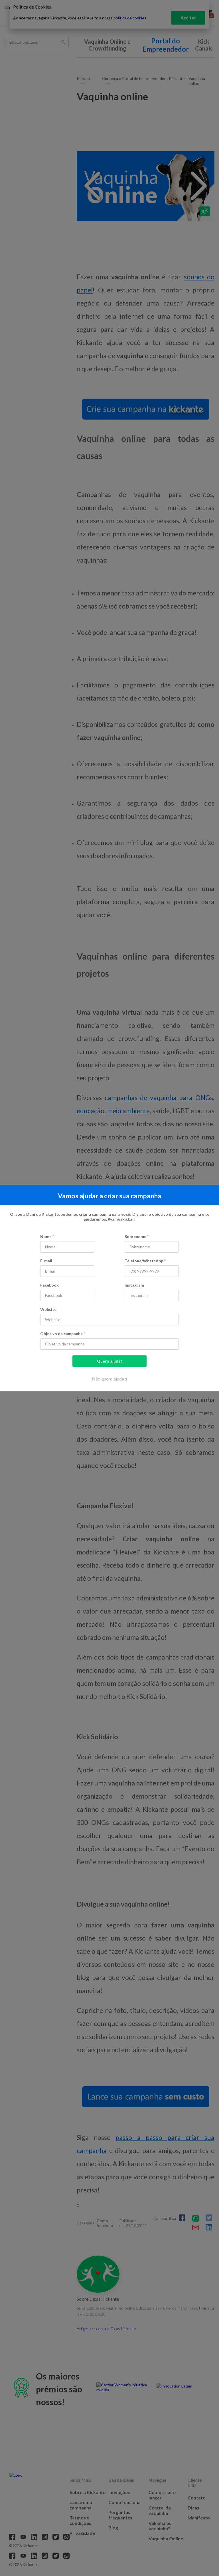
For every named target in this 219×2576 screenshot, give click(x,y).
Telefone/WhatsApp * (145, 1261)
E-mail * (47, 1261)
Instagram (134, 1285)
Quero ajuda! (109, 1361)
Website (48, 1309)
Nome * (47, 1236)
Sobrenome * (137, 1236)
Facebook (49, 1285)
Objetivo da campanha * (63, 1334)
